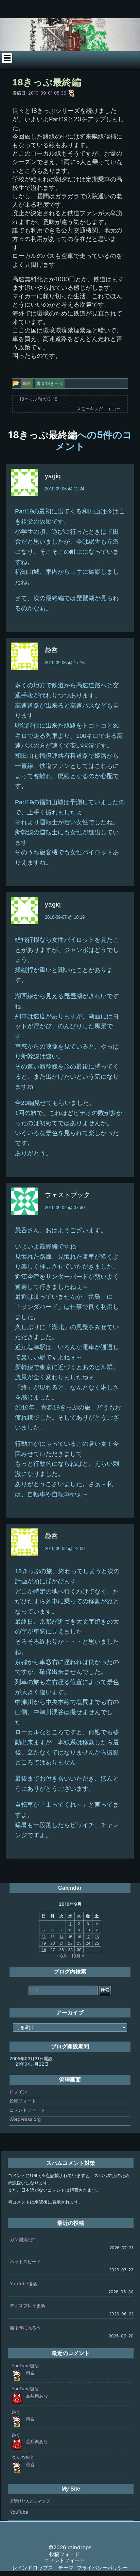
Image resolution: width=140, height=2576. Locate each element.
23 (79, 1943)
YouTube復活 (23, 2284)
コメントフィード (27, 2110)
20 (53, 1943)
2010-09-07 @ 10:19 (65, 917)
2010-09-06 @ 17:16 (65, 663)
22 (70, 1943)
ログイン (18, 2092)
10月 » (78, 1956)
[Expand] (7, 58)
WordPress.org (25, 2119)
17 (88, 1937)
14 (62, 1937)
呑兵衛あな (37, 2396)
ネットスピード (25, 2261)
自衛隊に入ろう (25, 2328)
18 (97, 1937)
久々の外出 (23, 2457)
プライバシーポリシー (102, 2568)
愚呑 (30, 2373)
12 (44, 1937)
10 (88, 1930)
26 (44, 1950)
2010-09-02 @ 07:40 (65, 1208)
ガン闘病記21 (23, 2239)
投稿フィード (23, 2101)
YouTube (19, 2512)
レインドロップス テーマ (43, 2568)
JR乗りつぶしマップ (30, 2501)
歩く (16, 2411)
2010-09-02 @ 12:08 (65, 1549)
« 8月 (62, 1956)
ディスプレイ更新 (28, 2306)
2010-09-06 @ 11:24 (65, 489)
